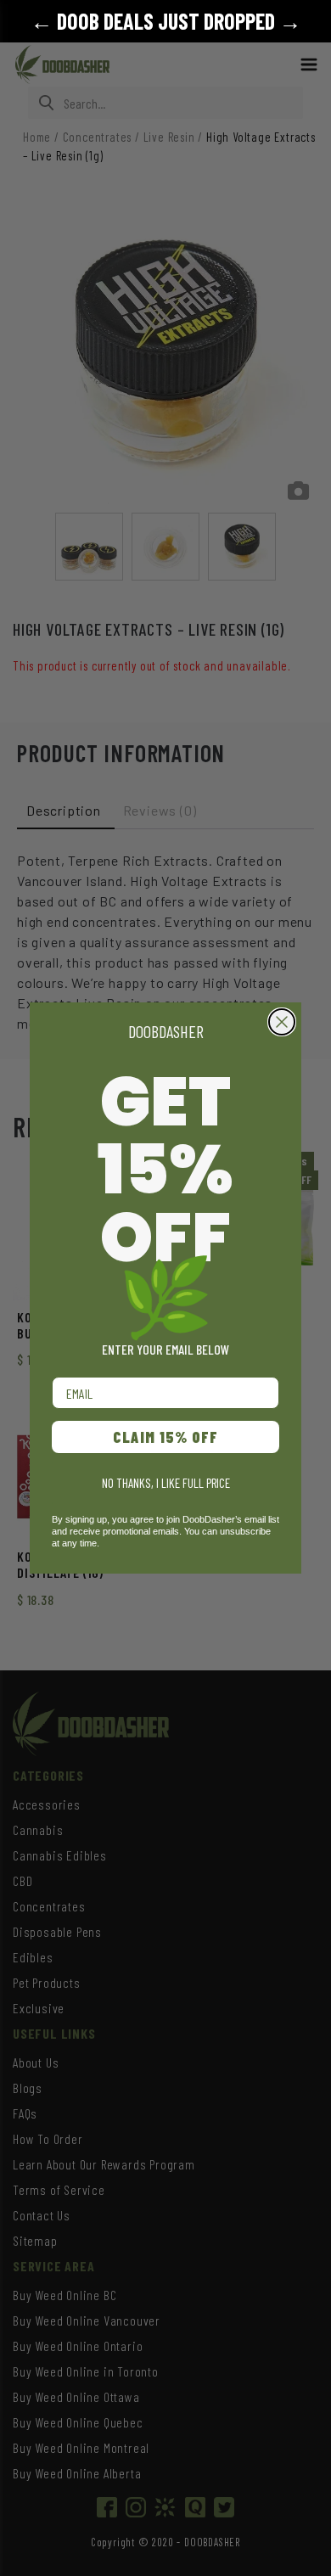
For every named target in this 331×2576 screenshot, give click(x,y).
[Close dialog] (282, 1022)
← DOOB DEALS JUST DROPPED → (166, 21)
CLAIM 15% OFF (165, 1437)
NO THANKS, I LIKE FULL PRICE (166, 1483)
